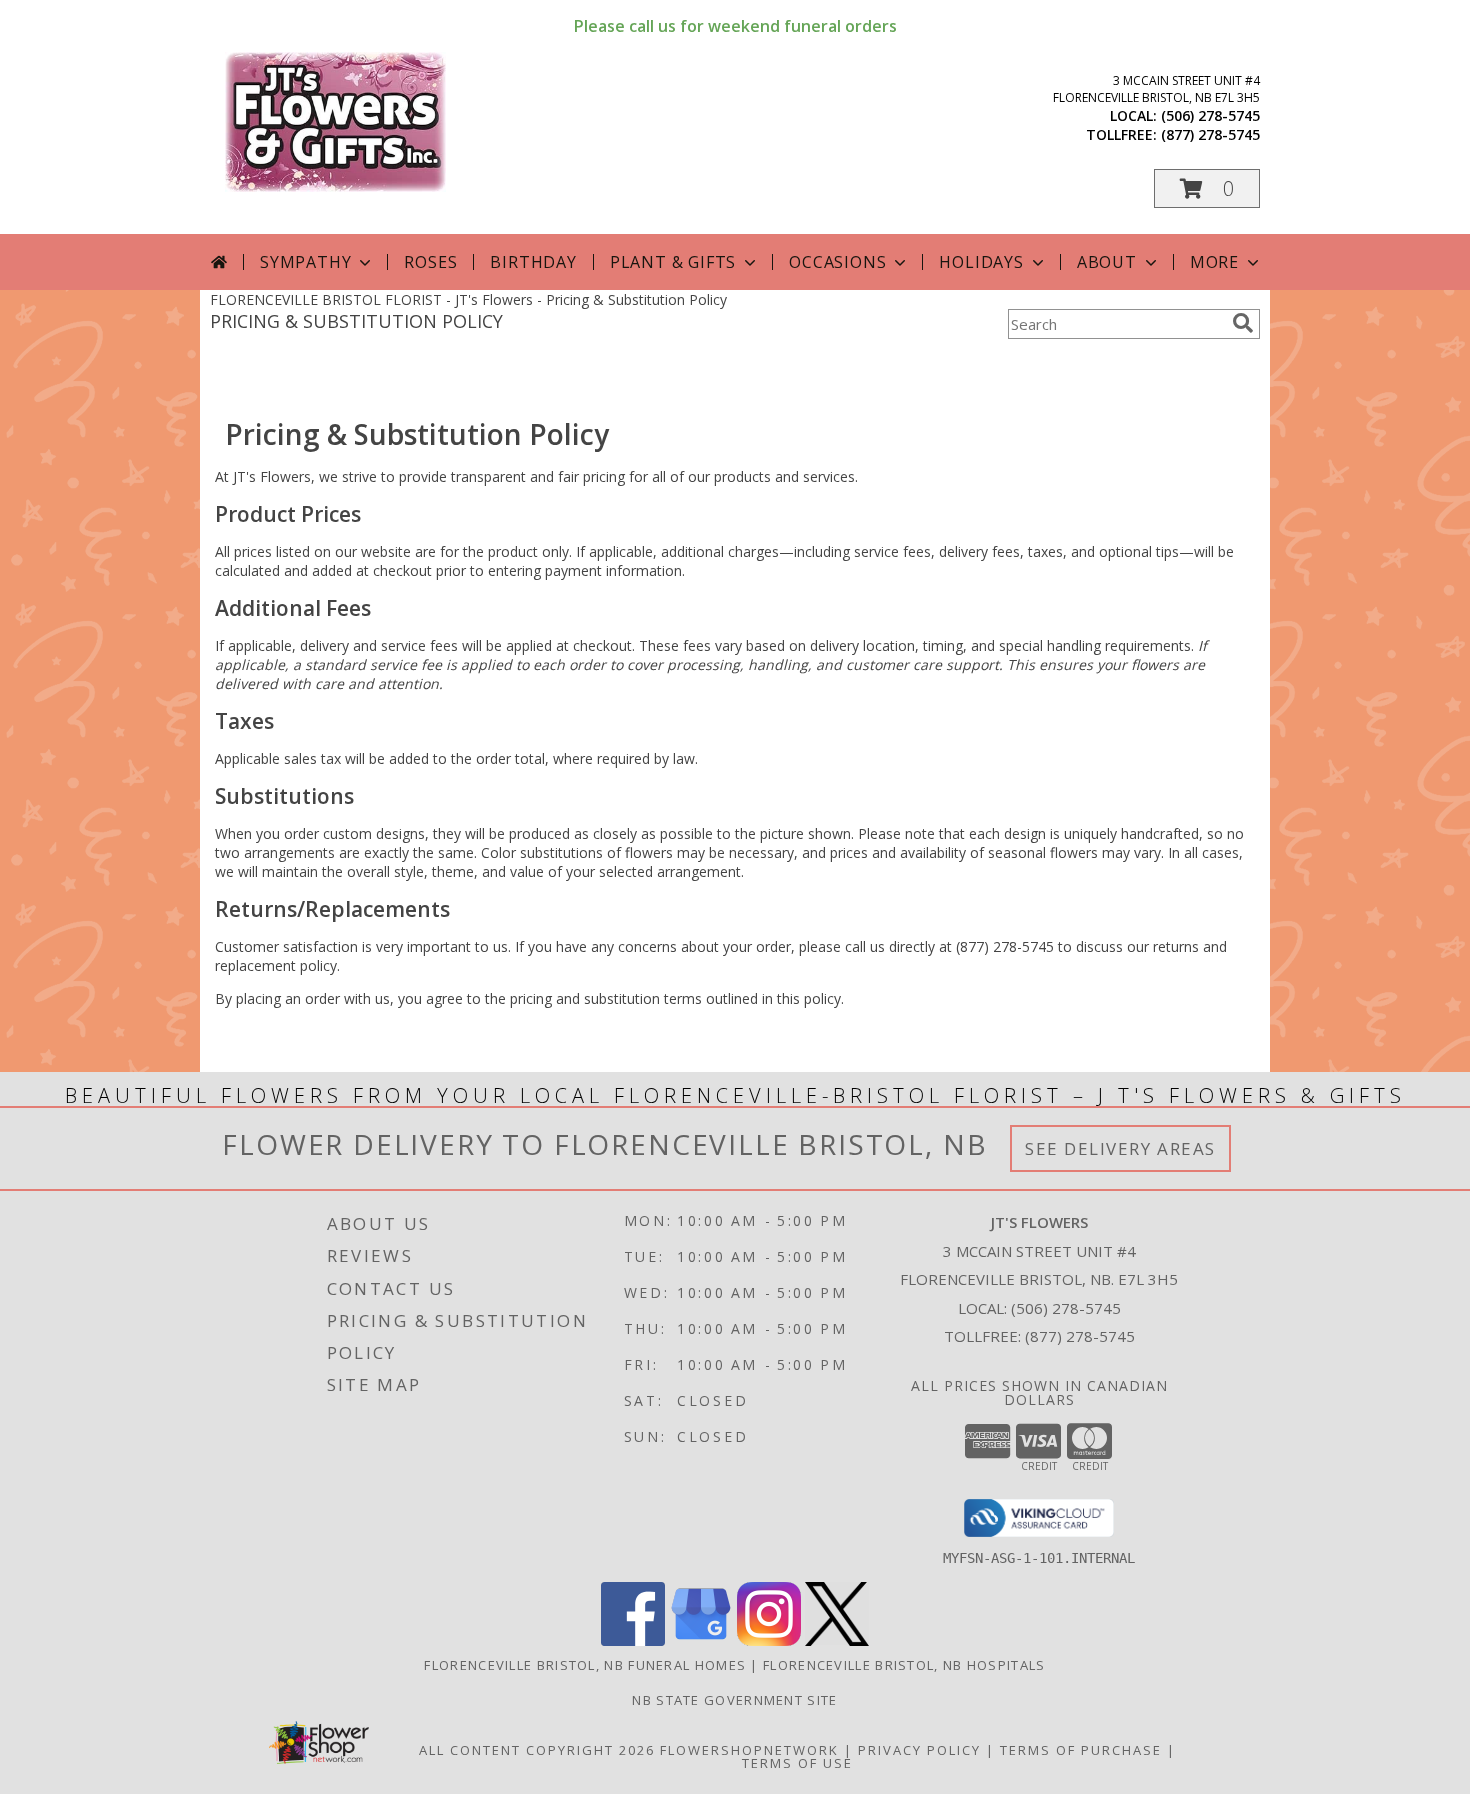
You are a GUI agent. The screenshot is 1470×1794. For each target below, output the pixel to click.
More (1214, 262)
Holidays (981, 262)
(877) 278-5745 (1210, 134)
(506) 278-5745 (1210, 115)
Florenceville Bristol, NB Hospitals (904, 1665)
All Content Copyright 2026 (537, 1750)
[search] (1243, 323)
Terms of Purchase (1081, 1750)
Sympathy (305, 262)
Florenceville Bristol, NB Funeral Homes (585, 1665)
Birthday (533, 262)
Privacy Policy (919, 1750)
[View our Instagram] (769, 1640)
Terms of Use (797, 1763)
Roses (430, 262)
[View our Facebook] (633, 1640)
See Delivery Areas (1120, 1148)
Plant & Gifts (673, 262)
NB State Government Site (734, 1700)
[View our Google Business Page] (701, 1640)
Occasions (837, 262)
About (1107, 262)
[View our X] (837, 1640)
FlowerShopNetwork (749, 1750)
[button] (1207, 188)
